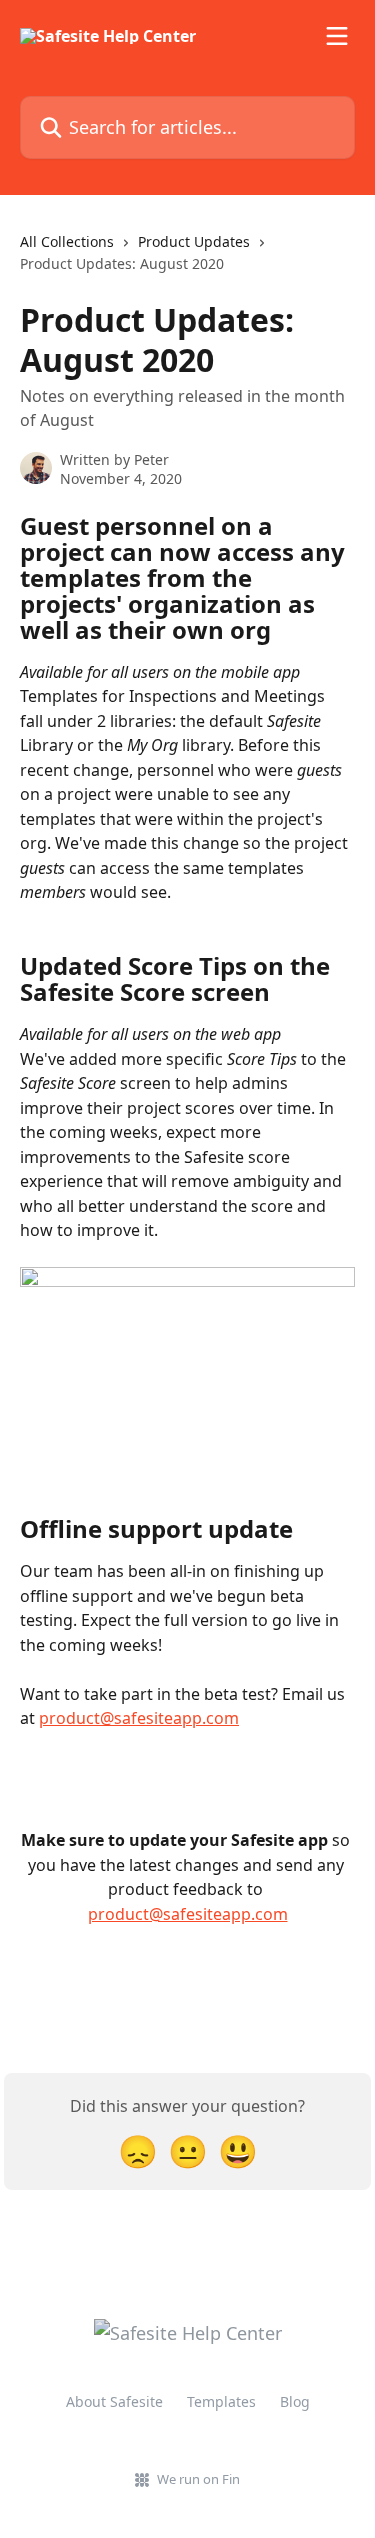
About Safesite (114, 2401)
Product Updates (194, 241)
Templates (221, 2401)
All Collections (67, 241)
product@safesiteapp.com (139, 1718)
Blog (295, 2401)
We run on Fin (198, 2479)
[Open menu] (337, 36)
